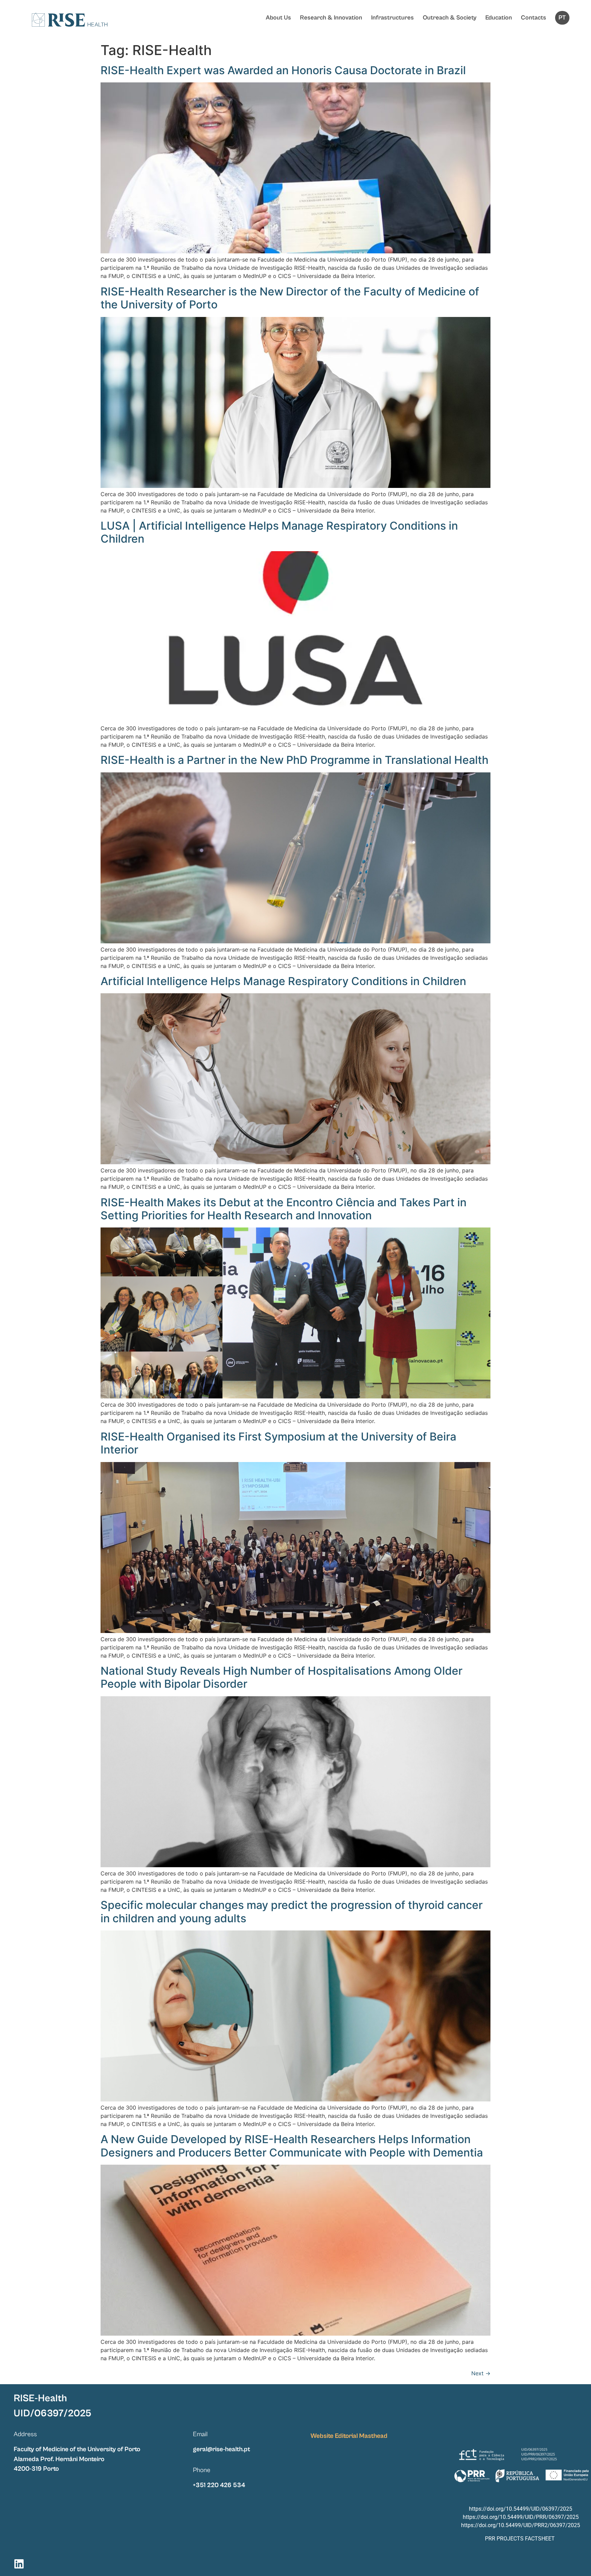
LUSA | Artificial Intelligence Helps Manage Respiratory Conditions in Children (279, 532)
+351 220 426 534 (219, 2485)
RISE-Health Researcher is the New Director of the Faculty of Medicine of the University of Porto (290, 298)
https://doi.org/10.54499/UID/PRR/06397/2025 (521, 2517)
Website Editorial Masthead (349, 2436)
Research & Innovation (331, 18)
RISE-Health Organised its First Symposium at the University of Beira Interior (278, 1443)
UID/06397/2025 (52, 2413)
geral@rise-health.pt (221, 2449)
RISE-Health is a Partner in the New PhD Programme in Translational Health (294, 760)
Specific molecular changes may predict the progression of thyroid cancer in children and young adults (292, 1911)
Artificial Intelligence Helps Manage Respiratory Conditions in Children (283, 981)
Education (499, 18)
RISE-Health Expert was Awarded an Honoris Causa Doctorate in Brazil (283, 70)
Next (481, 2373)
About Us (278, 18)
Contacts (534, 18)
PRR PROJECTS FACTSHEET (520, 2539)
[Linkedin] (19, 2564)
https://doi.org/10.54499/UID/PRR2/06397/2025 (521, 2525)
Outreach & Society (450, 18)
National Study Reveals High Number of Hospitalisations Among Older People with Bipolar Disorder (281, 1677)
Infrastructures (392, 18)
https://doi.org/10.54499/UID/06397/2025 (521, 2509)
